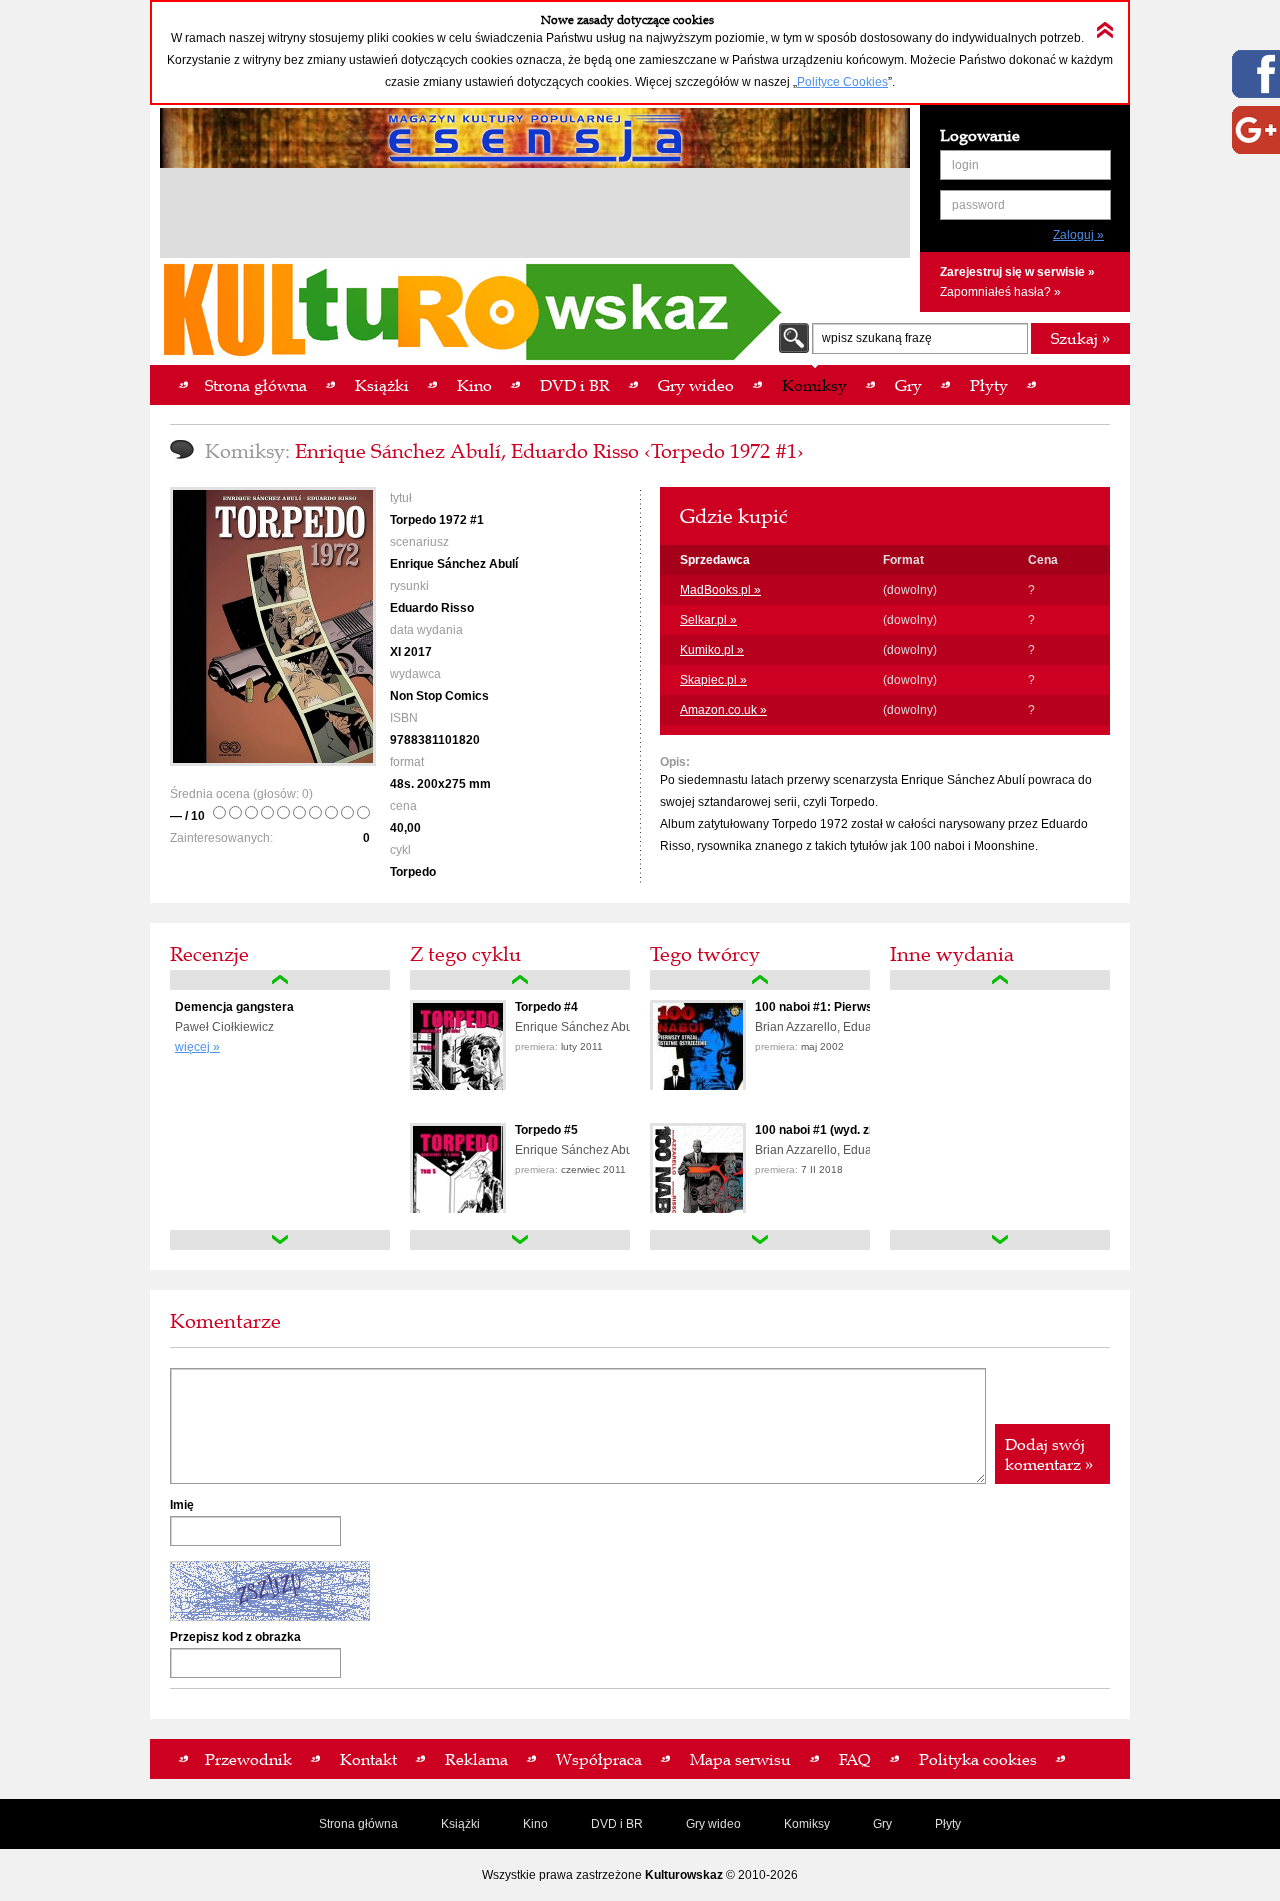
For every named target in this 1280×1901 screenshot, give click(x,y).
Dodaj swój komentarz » (1049, 1454)
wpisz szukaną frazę (877, 338)
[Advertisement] (535, 216)
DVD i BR (617, 1824)
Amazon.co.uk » (723, 710)
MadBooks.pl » (720, 590)
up (280, 980)
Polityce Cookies (842, 82)
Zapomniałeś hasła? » (1000, 292)
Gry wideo (713, 1824)
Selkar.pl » (708, 620)
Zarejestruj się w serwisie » (1017, 272)
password (978, 205)
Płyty (948, 1824)
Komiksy (807, 1824)
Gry (882, 1824)
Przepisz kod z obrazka (235, 1637)
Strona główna (358, 1824)
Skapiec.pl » (713, 680)
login (965, 165)
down (280, 1240)
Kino (535, 1824)
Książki (460, 1824)
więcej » (197, 1047)
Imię (182, 1505)
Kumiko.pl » (712, 650)
